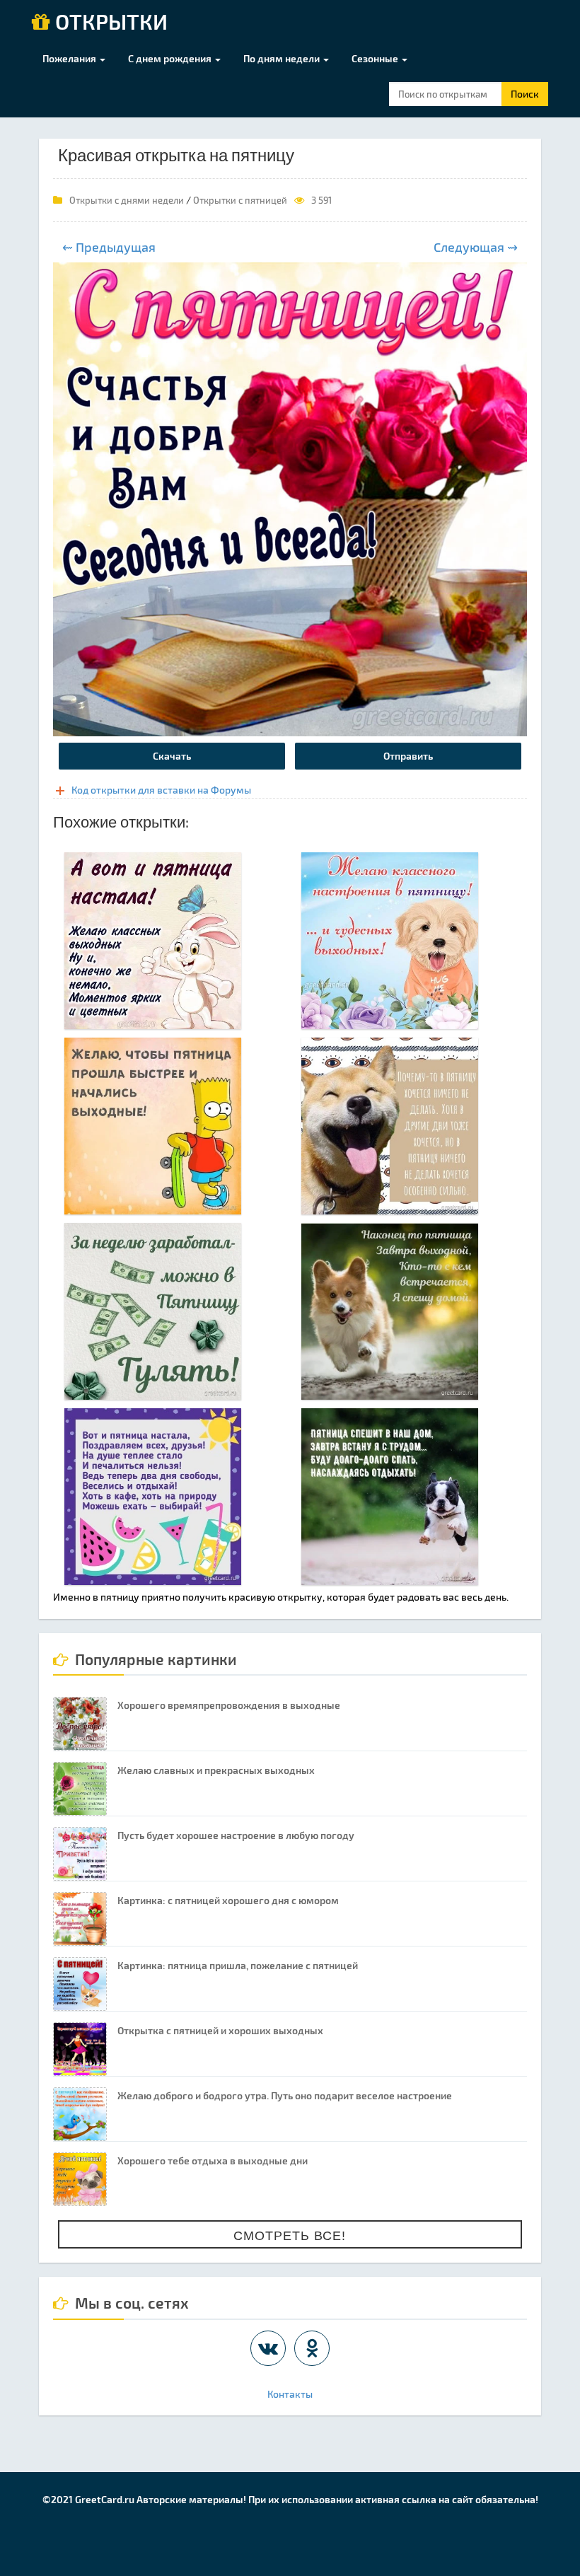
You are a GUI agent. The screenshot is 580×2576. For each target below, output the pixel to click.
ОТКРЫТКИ (109, 23)
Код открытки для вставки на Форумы (161, 790)
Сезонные (376, 58)
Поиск (525, 94)
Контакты (290, 2394)
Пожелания (70, 58)
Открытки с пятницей (240, 200)
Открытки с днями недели (127, 200)
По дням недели (283, 58)
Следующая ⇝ (476, 247)
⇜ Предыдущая (109, 247)
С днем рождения (171, 58)
